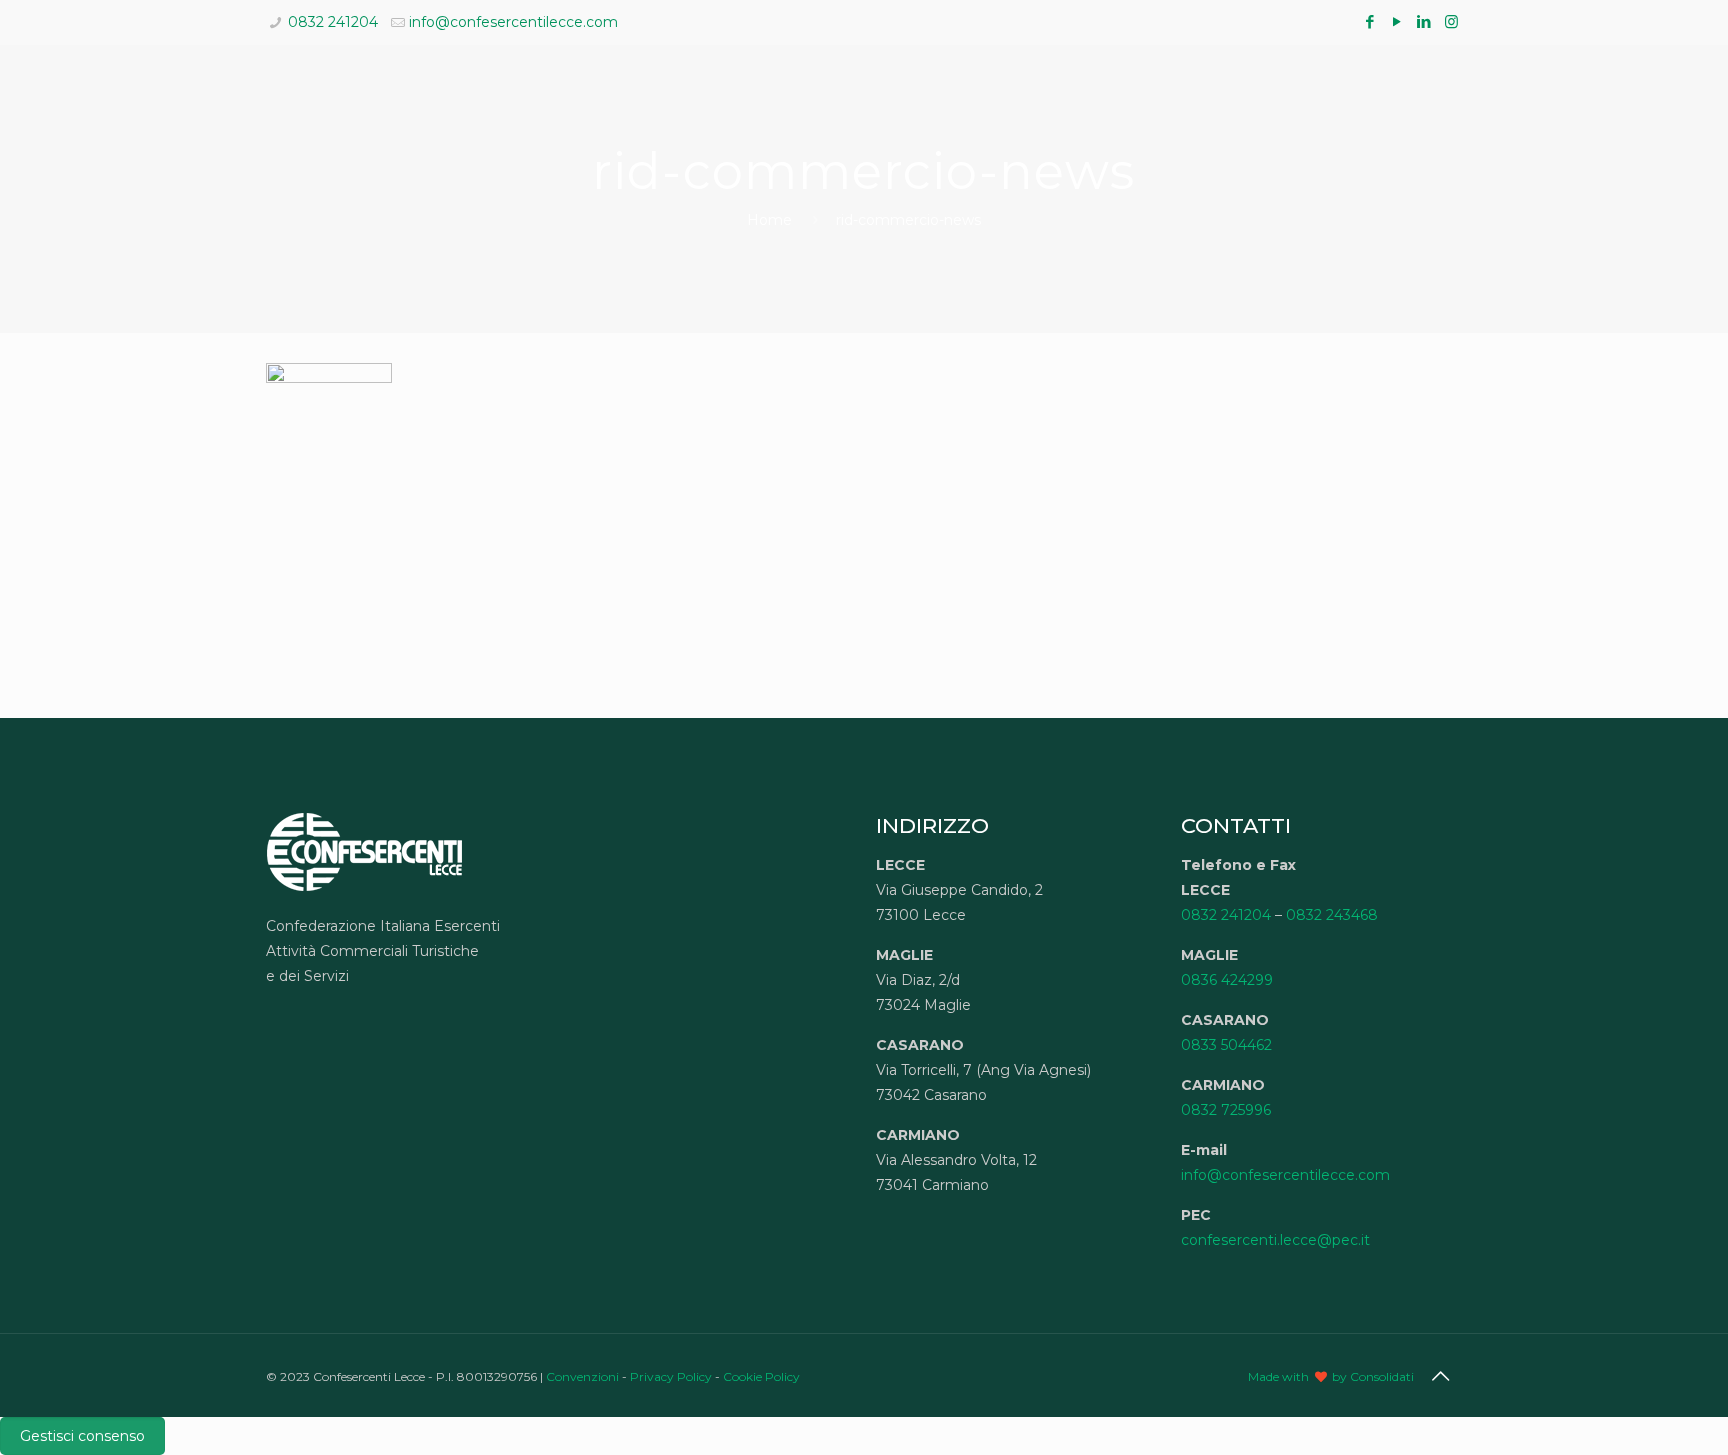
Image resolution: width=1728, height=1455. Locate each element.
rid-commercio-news (908, 220)
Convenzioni (582, 1376)
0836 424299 (1227, 980)
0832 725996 (1226, 1110)
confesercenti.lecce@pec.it (1275, 1240)
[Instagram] (1451, 21)
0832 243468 (1332, 915)
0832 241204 (333, 22)
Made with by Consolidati (1331, 1376)
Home (769, 220)
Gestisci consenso (82, 1436)
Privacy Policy (671, 1376)
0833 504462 (1226, 1045)
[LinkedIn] (1424, 21)
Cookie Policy (761, 1376)
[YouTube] (1397, 21)
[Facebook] (1370, 21)
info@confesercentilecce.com (513, 22)
